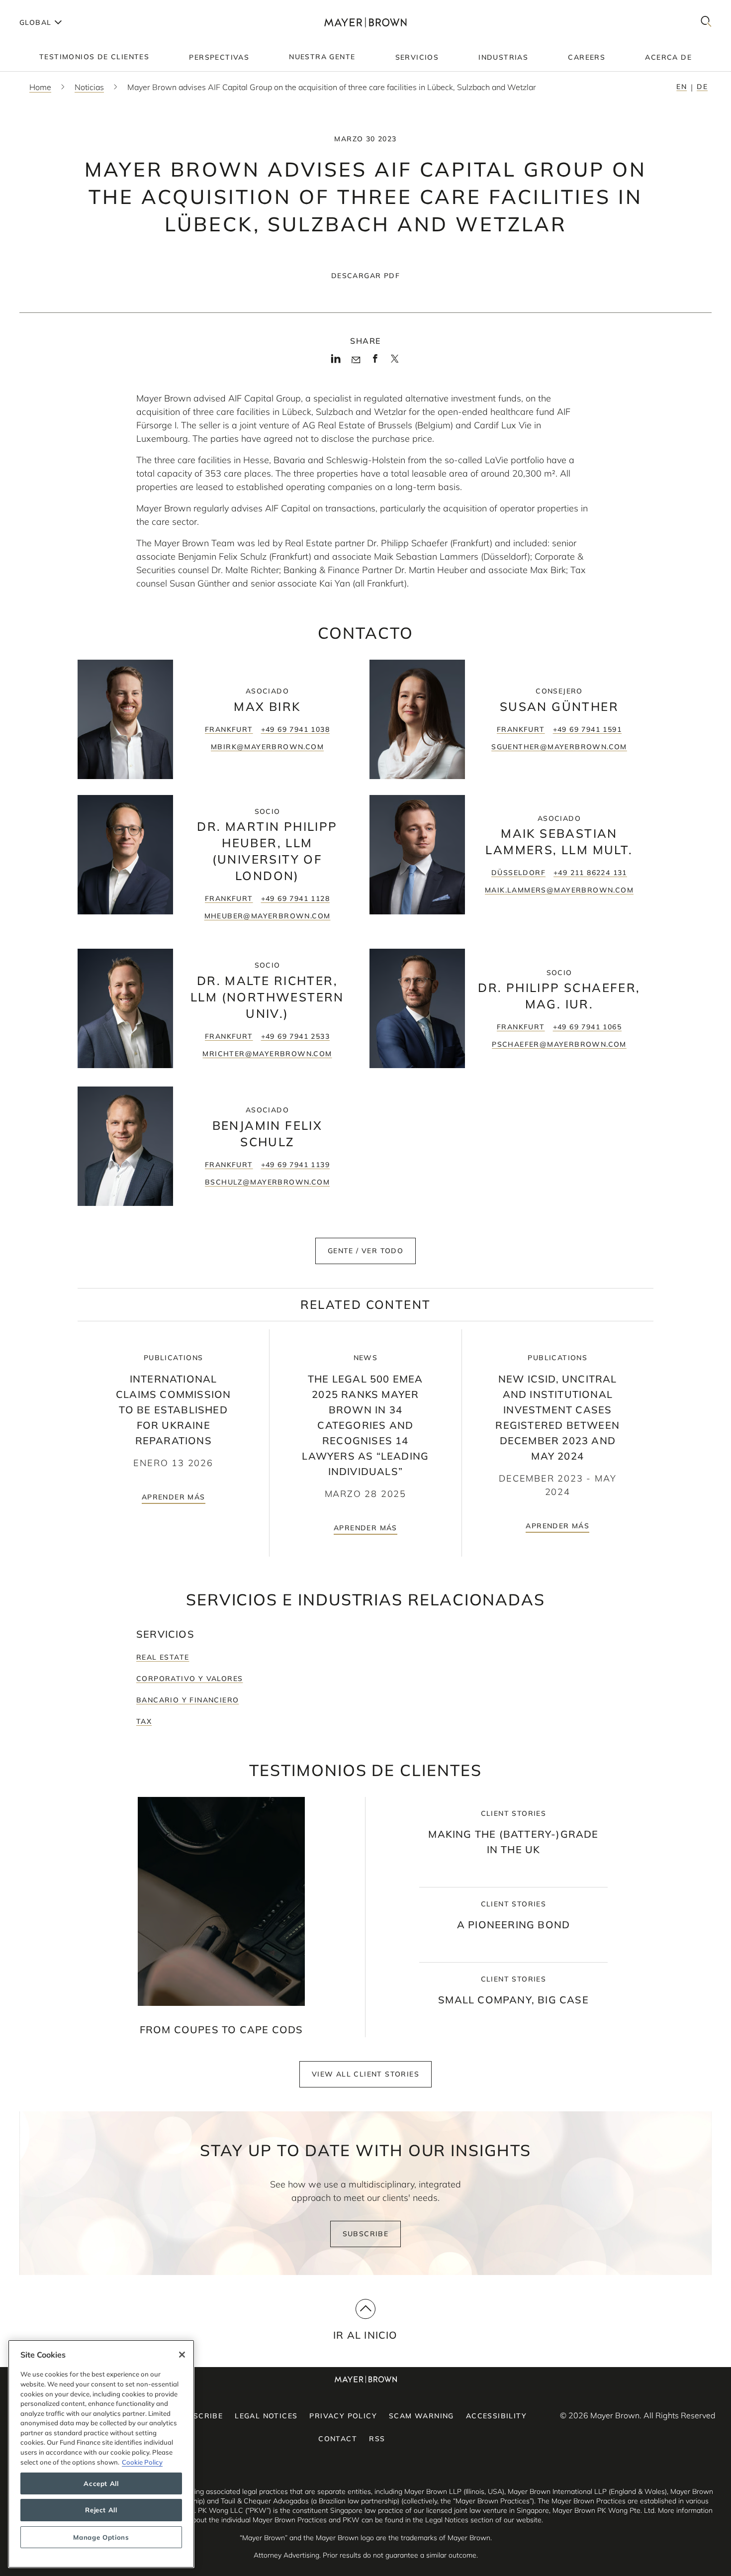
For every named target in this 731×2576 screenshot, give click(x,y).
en (682, 87)
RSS (377, 2439)
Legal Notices (266, 2416)
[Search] (706, 22)
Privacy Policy (343, 2416)
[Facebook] (375, 362)
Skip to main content (48, 8)
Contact (338, 2439)
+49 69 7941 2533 (295, 1036)
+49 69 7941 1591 (587, 729)
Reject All (101, 2510)
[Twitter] (395, 362)
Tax (144, 1721)
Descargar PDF (365, 276)
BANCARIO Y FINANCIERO (187, 1700)
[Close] (182, 2355)
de (702, 87)
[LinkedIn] (336, 362)
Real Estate (163, 1657)
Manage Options (101, 2537)
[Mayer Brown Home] (365, 22)
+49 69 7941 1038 (295, 729)
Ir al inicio (365, 2335)
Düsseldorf (518, 873)
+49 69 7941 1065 (587, 1027)
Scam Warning (421, 2416)
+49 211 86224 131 (590, 873)
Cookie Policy (142, 2462)
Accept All (101, 2483)
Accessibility (496, 2416)
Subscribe (366, 2234)
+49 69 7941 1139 (295, 1165)
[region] (101, 2454)
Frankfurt (229, 729)
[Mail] (356, 360)
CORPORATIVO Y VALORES (189, 1679)
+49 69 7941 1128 (295, 898)
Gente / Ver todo (365, 1251)
